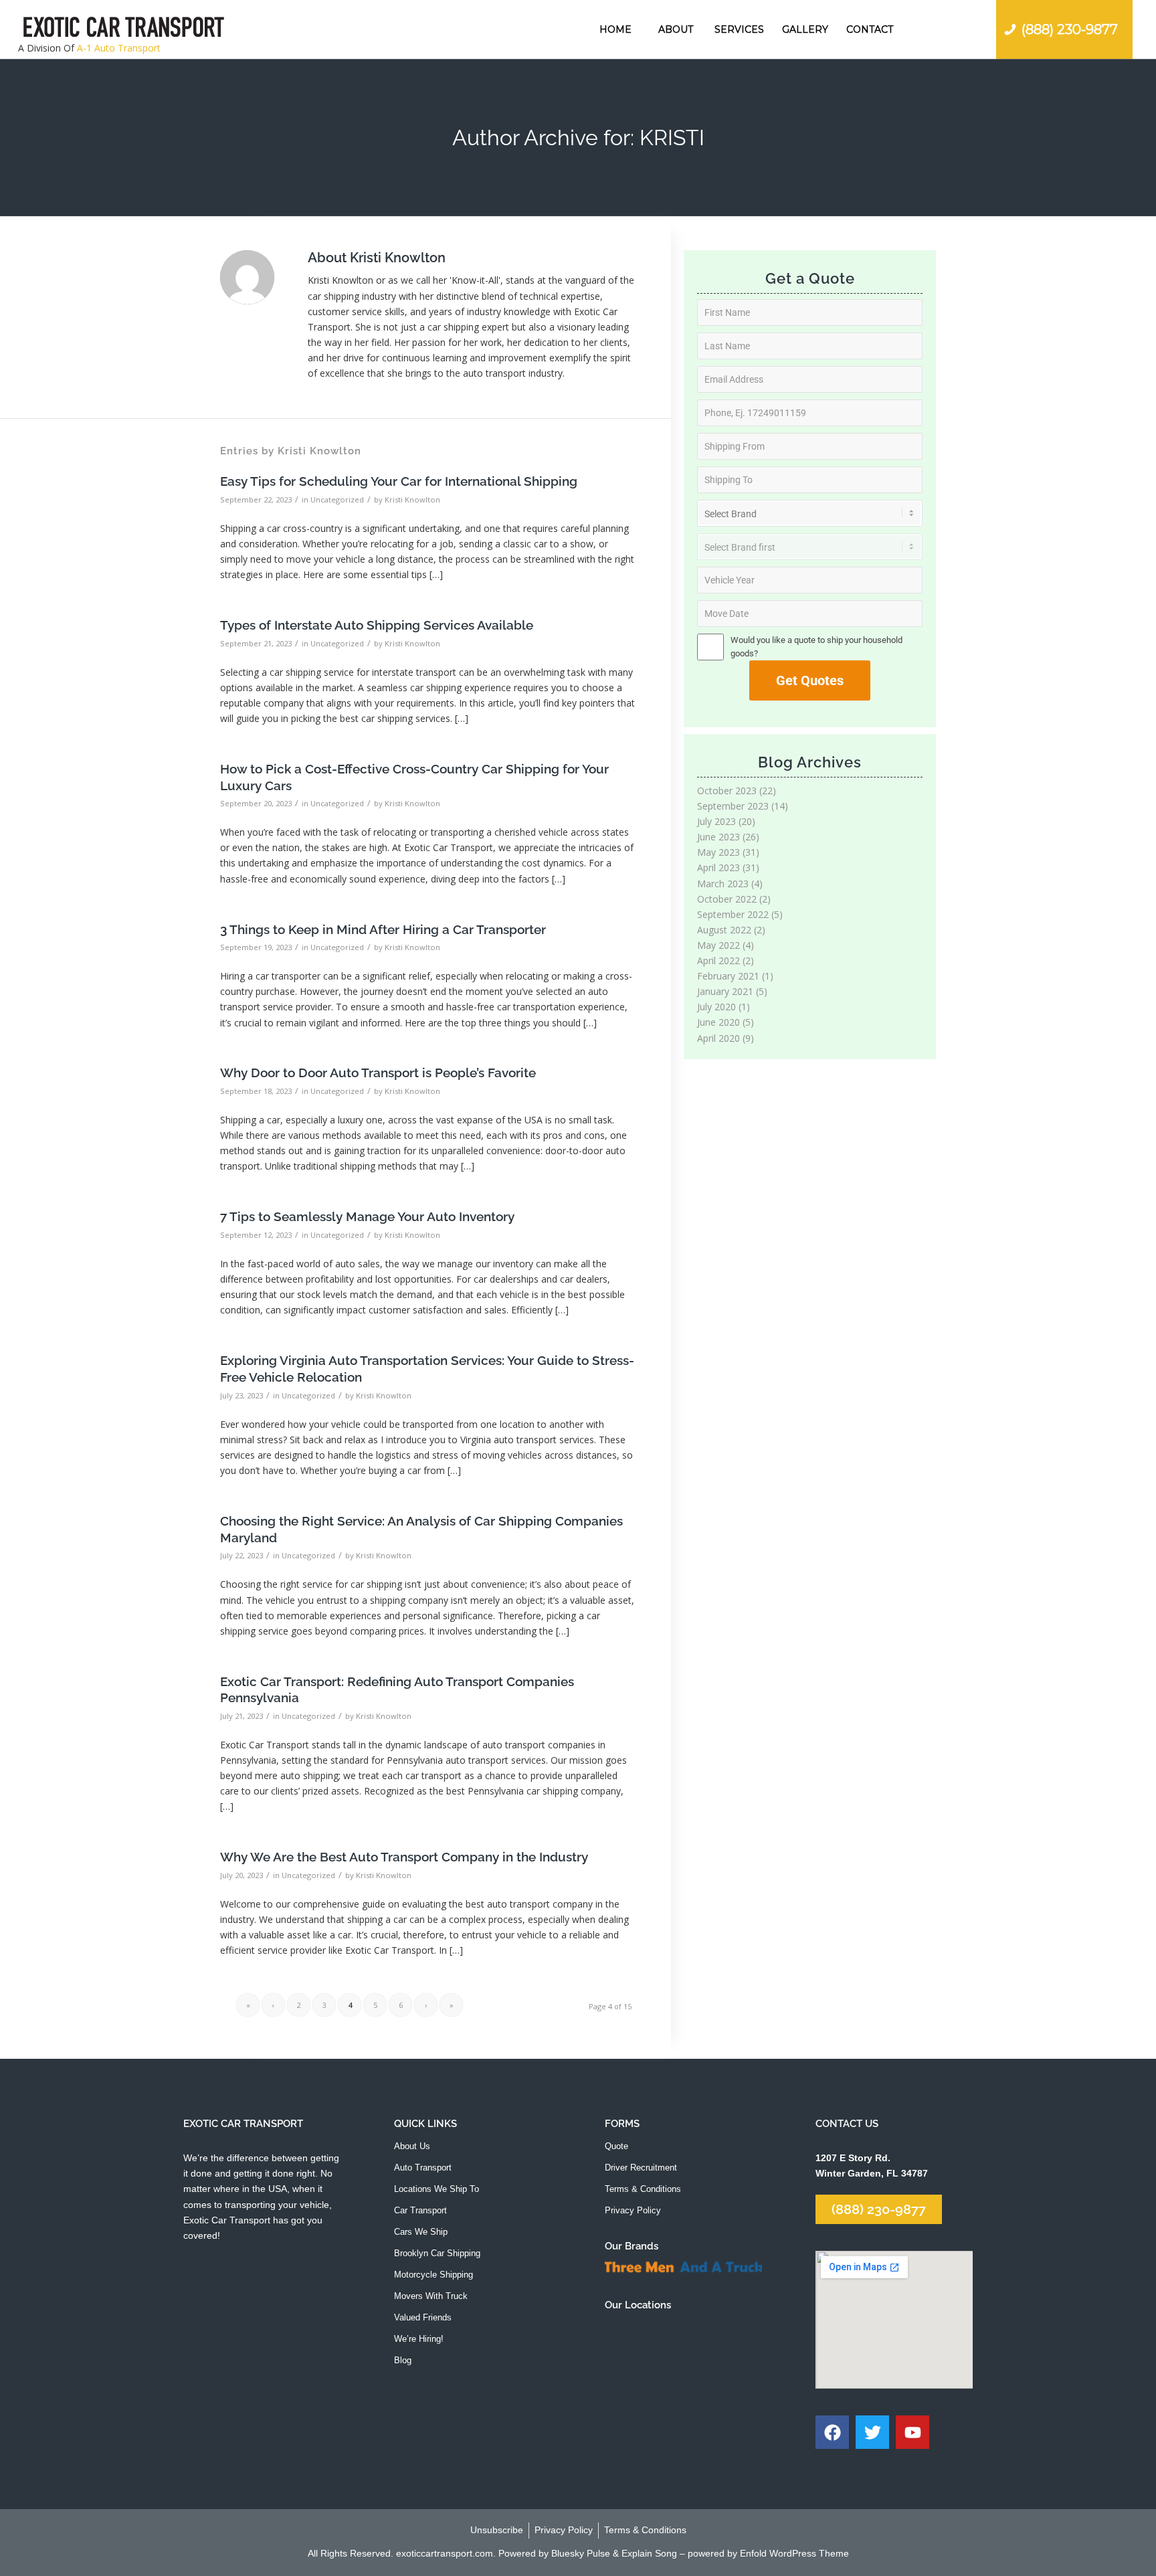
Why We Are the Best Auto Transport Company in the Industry (404, 1857)
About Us (412, 2146)
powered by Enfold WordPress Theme (768, 2553)
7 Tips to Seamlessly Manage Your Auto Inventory (367, 1216)
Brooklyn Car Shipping (437, 2253)
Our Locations (638, 2305)
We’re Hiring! (419, 2339)
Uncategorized (337, 499)
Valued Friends (423, 2317)
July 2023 (716, 821)
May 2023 (718, 852)
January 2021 (725, 991)
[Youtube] (912, 2432)
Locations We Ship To (437, 2189)
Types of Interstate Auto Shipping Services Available (377, 625)
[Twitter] (872, 2432)
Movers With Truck (431, 2296)
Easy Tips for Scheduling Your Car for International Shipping (399, 481)
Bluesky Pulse (581, 2553)
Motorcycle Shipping (433, 2275)
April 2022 (718, 960)
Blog (403, 2360)
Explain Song (649, 2553)
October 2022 (727, 899)
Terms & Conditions (643, 2189)
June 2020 (718, 1022)
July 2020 (716, 1007)
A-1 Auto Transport (119, 48)
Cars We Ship (421, 2232)
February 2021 (728, 976)
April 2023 (718, 867)
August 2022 (724, 930)
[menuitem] (615, 29)
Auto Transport (423, 2168)
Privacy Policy (633, 2210)
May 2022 (718, 945)
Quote (616, 2146)
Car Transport (420, 2210)
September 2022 (733, 914)
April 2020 (718, 1038)
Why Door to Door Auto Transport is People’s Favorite (378, 1073)
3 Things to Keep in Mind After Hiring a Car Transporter (383, 929)
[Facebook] (832, 2432)
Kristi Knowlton (412, 499)
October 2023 (727, 791)
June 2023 (718, 837)
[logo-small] (124, 29)
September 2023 (733, 806)
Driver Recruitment (641, 2168)
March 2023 (723, 884)
